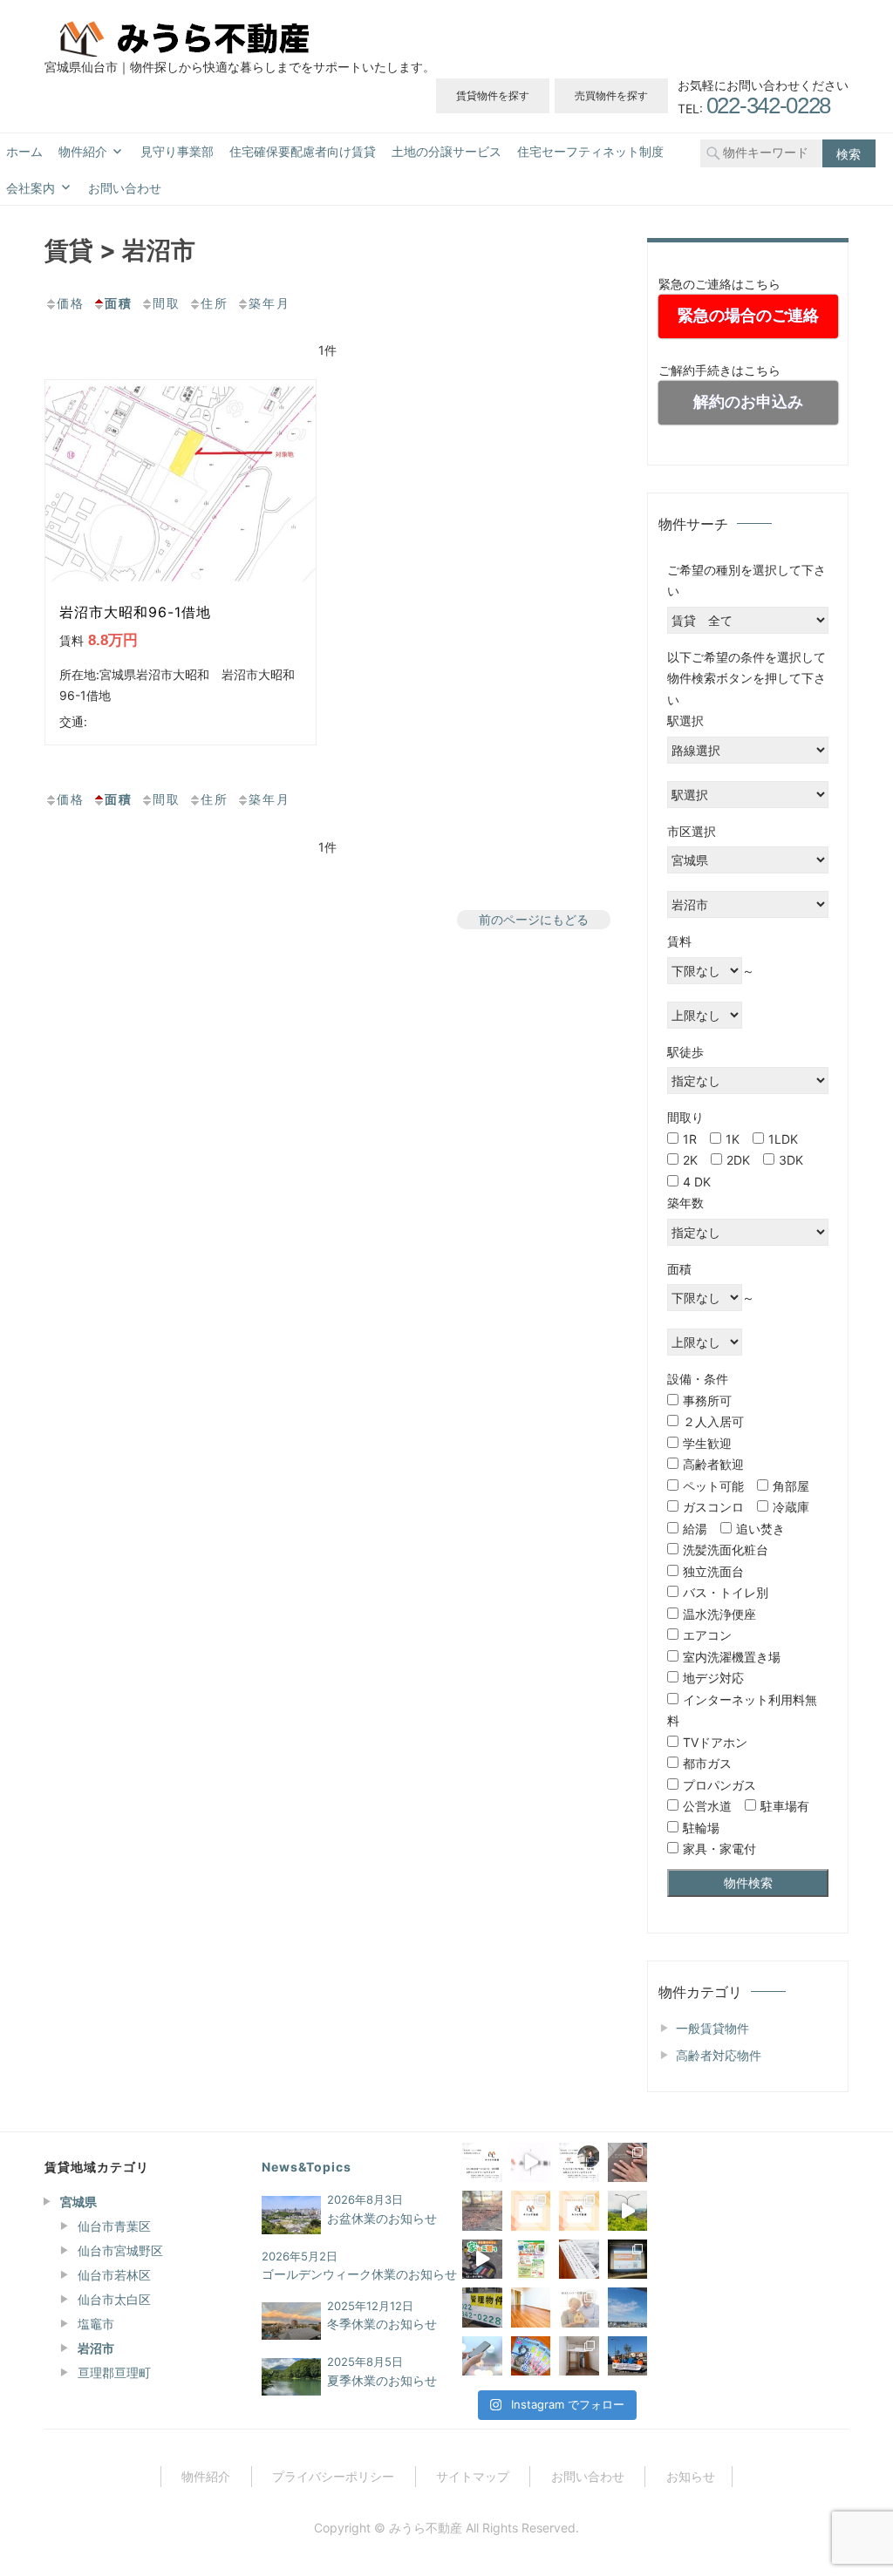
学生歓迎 (707, 1443)
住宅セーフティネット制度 (590, 152)
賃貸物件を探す (493, 95)
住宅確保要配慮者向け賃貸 (303, 152)
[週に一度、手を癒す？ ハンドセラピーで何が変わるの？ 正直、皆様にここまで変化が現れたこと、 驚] (628, 2162)
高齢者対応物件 (719, 2055)
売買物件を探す (611, 95)
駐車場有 (785, 1806)
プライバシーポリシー (333, 2476)
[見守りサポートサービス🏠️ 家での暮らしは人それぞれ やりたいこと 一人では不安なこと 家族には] (531, 2210)
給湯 (695, 1529)
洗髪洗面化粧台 (726, 1550)
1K (733, 1139)
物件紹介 (83, 152)
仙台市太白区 (114, 2299)
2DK (738, 1160)
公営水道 (707, 1806)
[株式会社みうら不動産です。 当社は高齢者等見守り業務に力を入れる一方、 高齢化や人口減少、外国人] (531, 2162)
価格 (71, 303)
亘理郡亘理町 (114, 2372)
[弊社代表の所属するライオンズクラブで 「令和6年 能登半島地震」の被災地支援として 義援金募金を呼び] (628, 2356)
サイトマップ (473, 2476)
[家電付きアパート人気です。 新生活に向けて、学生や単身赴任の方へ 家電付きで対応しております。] (579, 2356)
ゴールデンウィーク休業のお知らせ (359, 2274)
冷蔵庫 (791, 1507)
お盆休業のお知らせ (382, 2219)
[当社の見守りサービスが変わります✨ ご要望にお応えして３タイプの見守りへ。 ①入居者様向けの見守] (579, 2210)
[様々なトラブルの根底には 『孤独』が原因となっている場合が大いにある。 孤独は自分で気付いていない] (482, 2356)
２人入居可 (713, 1421)
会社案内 (31, 188)
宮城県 (78, 2202)
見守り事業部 (177, 152)
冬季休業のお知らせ (382, 2324)
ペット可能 (713, 1486)
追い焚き (760, 1529)
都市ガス (707, 1763)
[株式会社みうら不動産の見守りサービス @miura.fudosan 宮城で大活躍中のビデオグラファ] (628, 2210)
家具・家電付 (719, 1849)
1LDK (783, 1139)
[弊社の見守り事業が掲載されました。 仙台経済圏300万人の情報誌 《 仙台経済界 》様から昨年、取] (531, 2356)
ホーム (24, 152)
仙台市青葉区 (114, 2226)
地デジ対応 (713, 1678)
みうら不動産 (426, 2528)
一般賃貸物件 (712, 2028)
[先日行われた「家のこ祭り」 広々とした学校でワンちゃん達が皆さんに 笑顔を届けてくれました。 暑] (482, 2259)
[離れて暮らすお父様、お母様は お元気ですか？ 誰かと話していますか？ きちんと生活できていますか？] (628, 2307)
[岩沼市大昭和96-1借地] (181, 481)
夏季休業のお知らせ (382, 2381)
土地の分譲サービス (446, 152)
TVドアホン (715, 1742)
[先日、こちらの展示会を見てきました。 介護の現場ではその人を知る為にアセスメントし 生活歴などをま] (579, 2259)
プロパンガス (719, 1785)
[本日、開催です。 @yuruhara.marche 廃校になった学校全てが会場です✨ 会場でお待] (531, 2259)
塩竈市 (96, 2324)
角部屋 (791, 1486)
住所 (215, 303)
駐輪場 (701, 1828)
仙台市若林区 (114, 2275)
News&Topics (307, 2167)
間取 (167, 303)
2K (690, 1160)
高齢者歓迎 (713, 1464)
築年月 (269, 303)
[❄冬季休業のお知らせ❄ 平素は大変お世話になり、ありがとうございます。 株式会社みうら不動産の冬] (482, 2210)
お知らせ (691, 2476)
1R (690, 1139)
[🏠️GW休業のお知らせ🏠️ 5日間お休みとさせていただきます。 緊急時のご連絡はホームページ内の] (579, 2162)
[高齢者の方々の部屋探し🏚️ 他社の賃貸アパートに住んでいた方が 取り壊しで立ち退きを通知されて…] (531, 2307)
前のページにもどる (534, 919)
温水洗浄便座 (719, 1614)
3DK (791, 1160)
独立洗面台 (713, 1571)
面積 (119, 303)
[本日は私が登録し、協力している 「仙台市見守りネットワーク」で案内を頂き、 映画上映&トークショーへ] (628, 2259)
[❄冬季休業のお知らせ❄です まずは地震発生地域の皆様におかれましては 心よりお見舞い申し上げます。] (482, 2162)
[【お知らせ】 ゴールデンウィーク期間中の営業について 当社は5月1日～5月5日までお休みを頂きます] (482, 2307)
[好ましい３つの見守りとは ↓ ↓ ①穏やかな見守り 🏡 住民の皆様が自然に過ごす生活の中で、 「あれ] (579, 2307)
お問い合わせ (125, 188)
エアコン (707, 1635)
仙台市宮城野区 (120, 2250)
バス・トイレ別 (726, 1592)
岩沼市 (96, 2348)
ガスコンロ (713, 1507)
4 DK (697, 1182)
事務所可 (707, 1400)
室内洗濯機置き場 (732, 1657)
